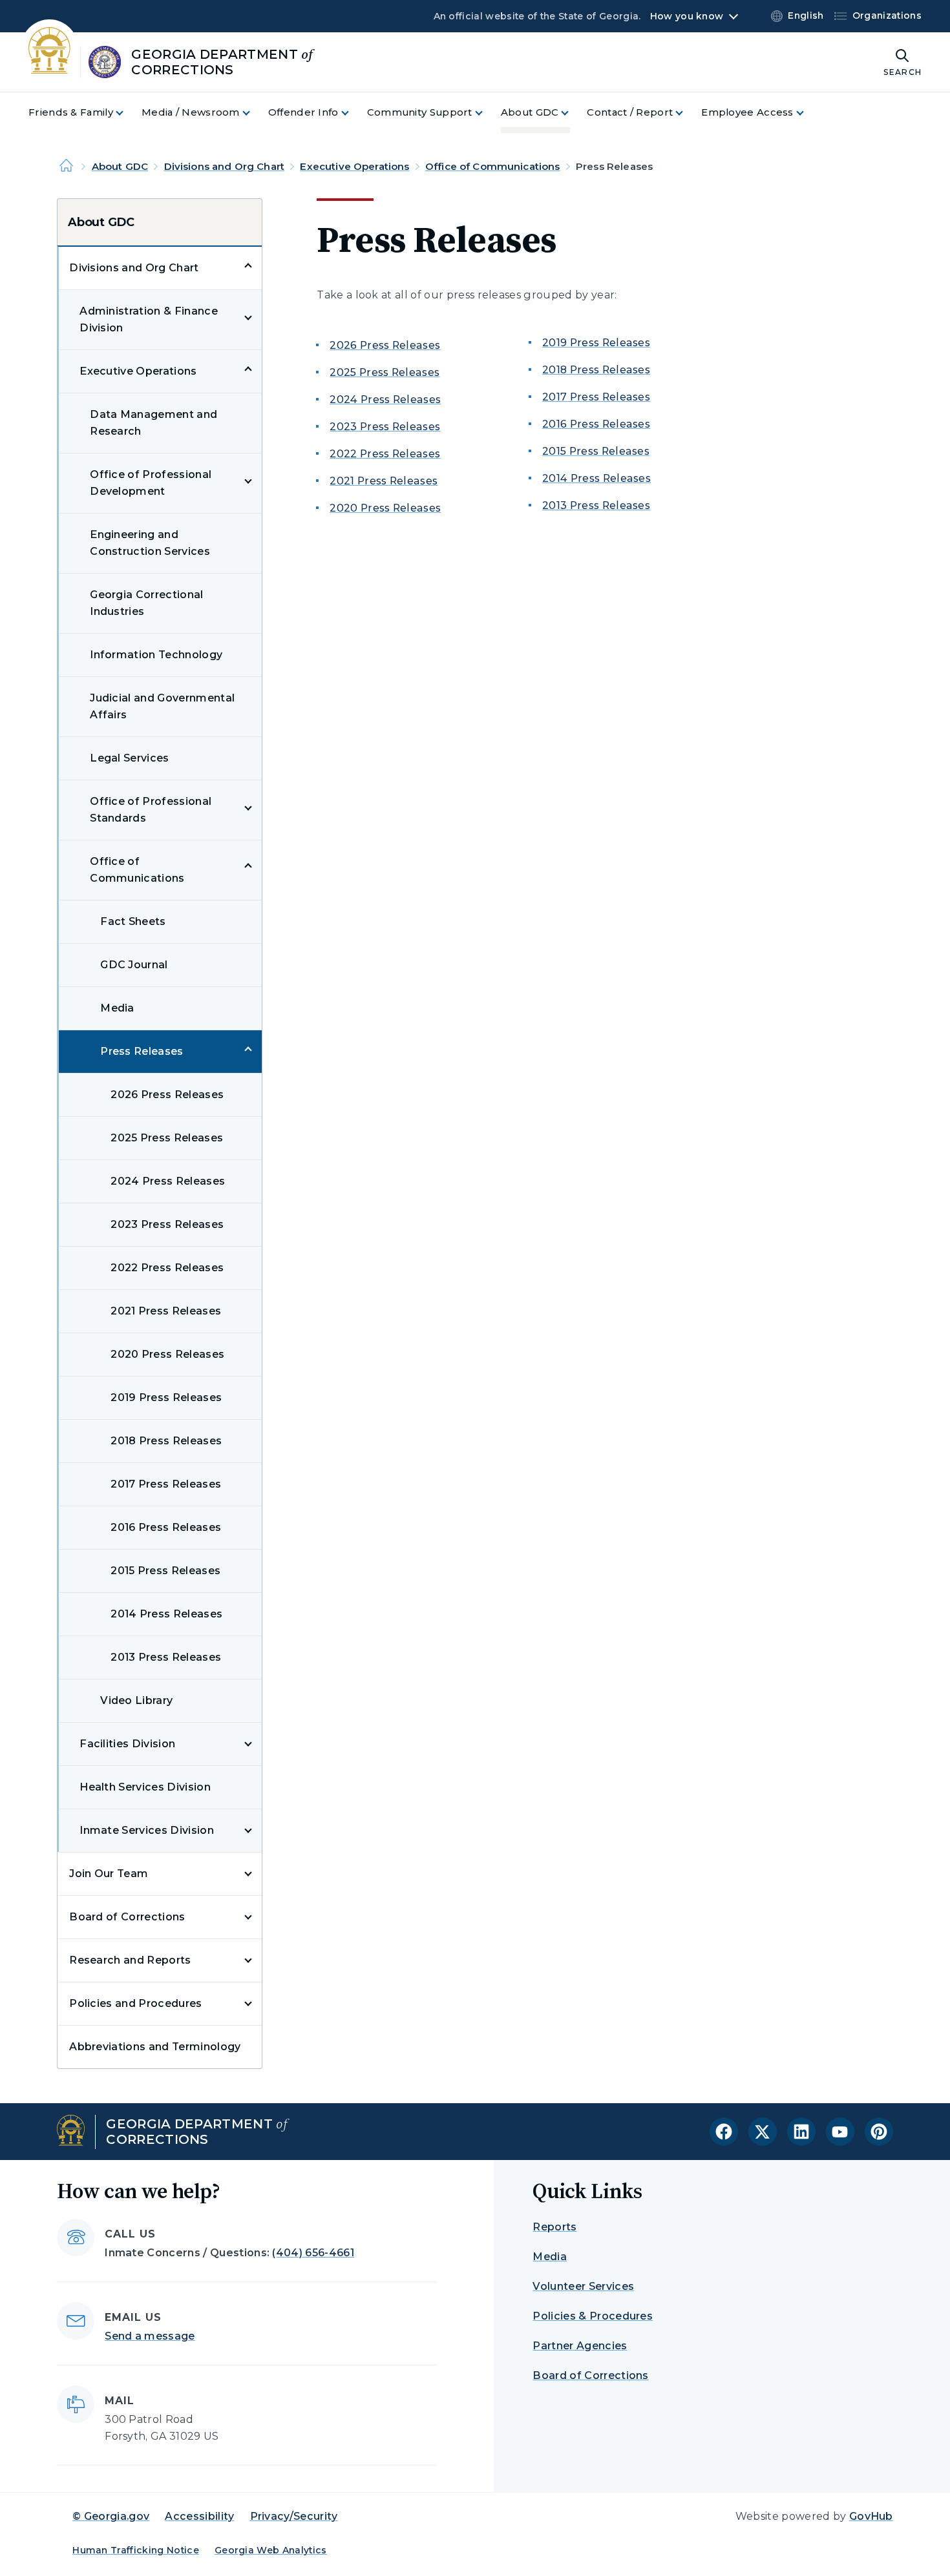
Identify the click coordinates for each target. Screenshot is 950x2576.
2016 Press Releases (166, 1527)
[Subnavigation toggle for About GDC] (573, 113)
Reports (554, 2227)
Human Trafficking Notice (136, 2550)
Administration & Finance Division (149, 319)
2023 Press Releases (167, 1224)
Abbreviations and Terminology (155, 2047)
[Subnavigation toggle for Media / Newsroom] (254, 113)
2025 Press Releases (167, 1138)
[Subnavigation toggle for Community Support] (487, 113)
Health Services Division (145, 1787)
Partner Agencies (580, 2346)
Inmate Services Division (147, 1830)
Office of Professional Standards (151, 810)
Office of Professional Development (151, 483)
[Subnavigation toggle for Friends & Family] (127, 113)
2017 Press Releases (166, 1484)
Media (117, 1008)
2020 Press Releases (167, 1354)
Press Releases (142, 1051)
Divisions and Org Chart (224, 166)
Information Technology (156, 655)
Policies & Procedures (593, 2316)
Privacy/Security (294, 2516)
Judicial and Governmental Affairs (162, 706)
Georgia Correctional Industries (146, 603)
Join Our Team (109, 1874)
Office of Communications (493, 166)
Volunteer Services (583, 2286)
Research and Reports (130, 1960)
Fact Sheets (133, 921)
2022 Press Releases (167, 1268)
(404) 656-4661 (313, 2253)
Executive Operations (354, 166)
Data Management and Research (153, 423)
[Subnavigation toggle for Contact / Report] (687, 113)
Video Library (136, 1700)
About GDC (120, 166)
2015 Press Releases (165, 1571)
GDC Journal (134, 965)
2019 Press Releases (166, 1397)
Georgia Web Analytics (271, 2550)
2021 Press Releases (166, 1311)
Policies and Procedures (135, 2003)
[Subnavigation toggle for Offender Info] (353, 113)
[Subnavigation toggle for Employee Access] (808, 113)
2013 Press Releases (166, 1657)
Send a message (150, 2336)
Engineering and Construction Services (150, 543)
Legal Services (129, 758)
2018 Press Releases (166, 1441)
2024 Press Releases (168, 1181)
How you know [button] (687, 16)
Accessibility (199, 2516)
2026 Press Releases (167, 1095)
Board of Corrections (127, 1917)
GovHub (871, 2516)
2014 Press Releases (166, 1614)
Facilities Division (127, 1744)
